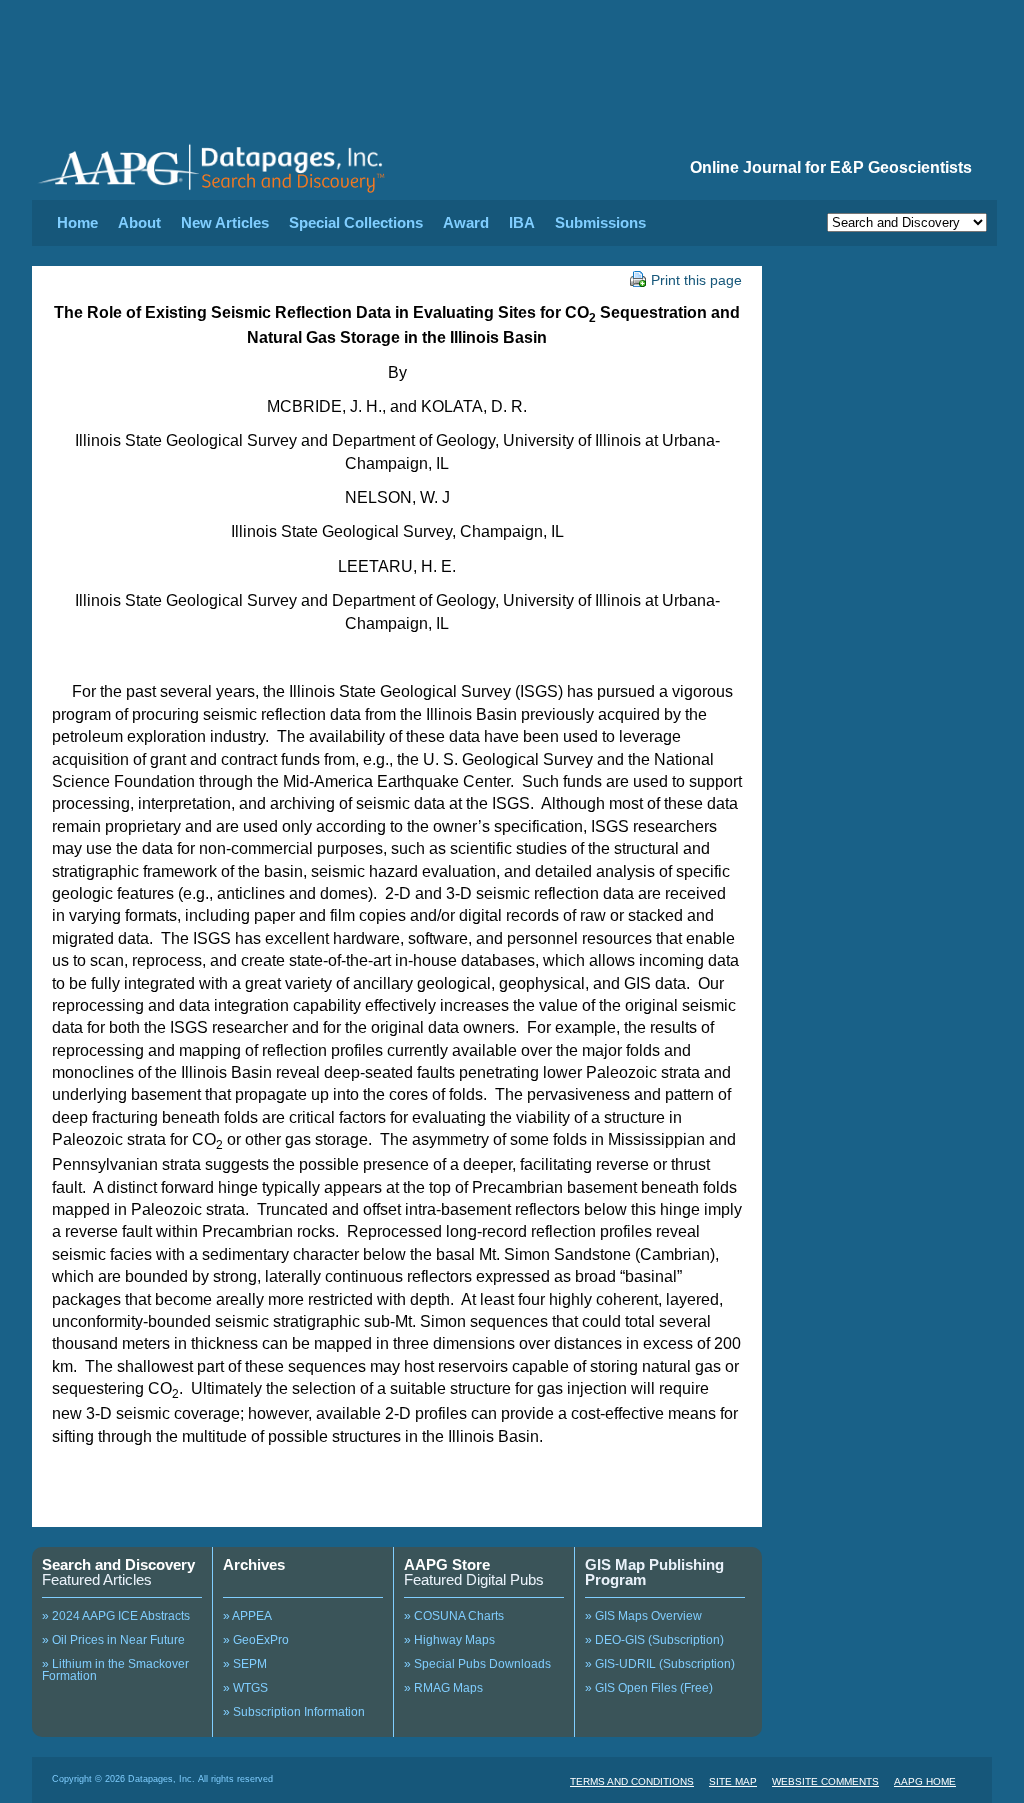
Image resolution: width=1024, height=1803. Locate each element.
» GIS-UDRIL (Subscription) (660, 1664)
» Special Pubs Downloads (477, 1664)
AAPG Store (447, 1564)
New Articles (225, 222)
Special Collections (356, 222)
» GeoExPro (256, 1640)
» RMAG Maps (443, 1688)
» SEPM (245, 1664)
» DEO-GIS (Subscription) (654, 1640)
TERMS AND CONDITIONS (632, 1781)
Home (77, 222)
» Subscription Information (294, 1712)
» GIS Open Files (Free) (649, 1688)
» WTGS (245, 1688)
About (139, 222)
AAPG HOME (925, 1781)
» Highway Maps (449, 1640)
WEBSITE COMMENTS (825, 1781)
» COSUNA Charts (454, 1616)
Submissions (600, 222)
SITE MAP (733, 1781)
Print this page (696, 280)
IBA (522, 222)
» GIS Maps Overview (643, 1616)
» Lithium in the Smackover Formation (115, 1670)
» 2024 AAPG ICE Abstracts (116, 1616)
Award (466, 222)
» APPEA (247, 1616)
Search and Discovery (118, 1564)
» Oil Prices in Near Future (113, 1640)
